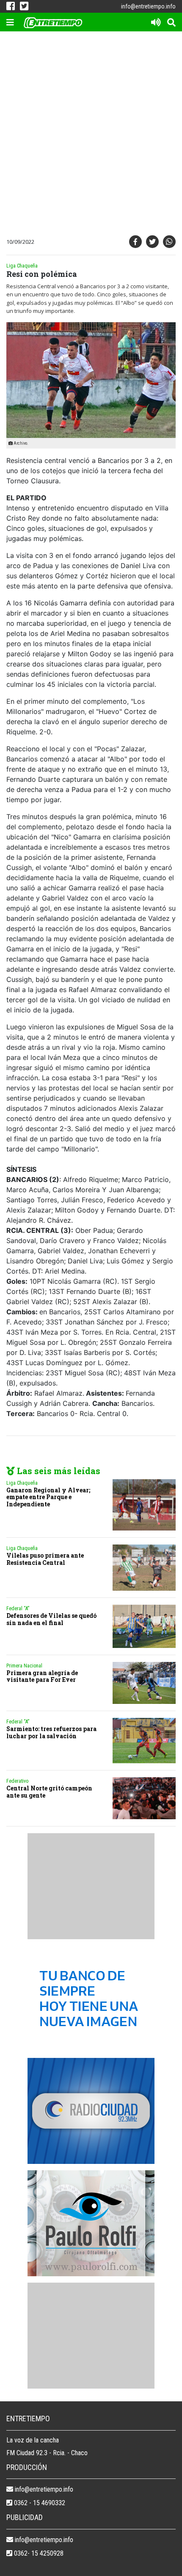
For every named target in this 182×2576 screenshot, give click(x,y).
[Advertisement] (91, 135)
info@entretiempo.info (148, 6)
